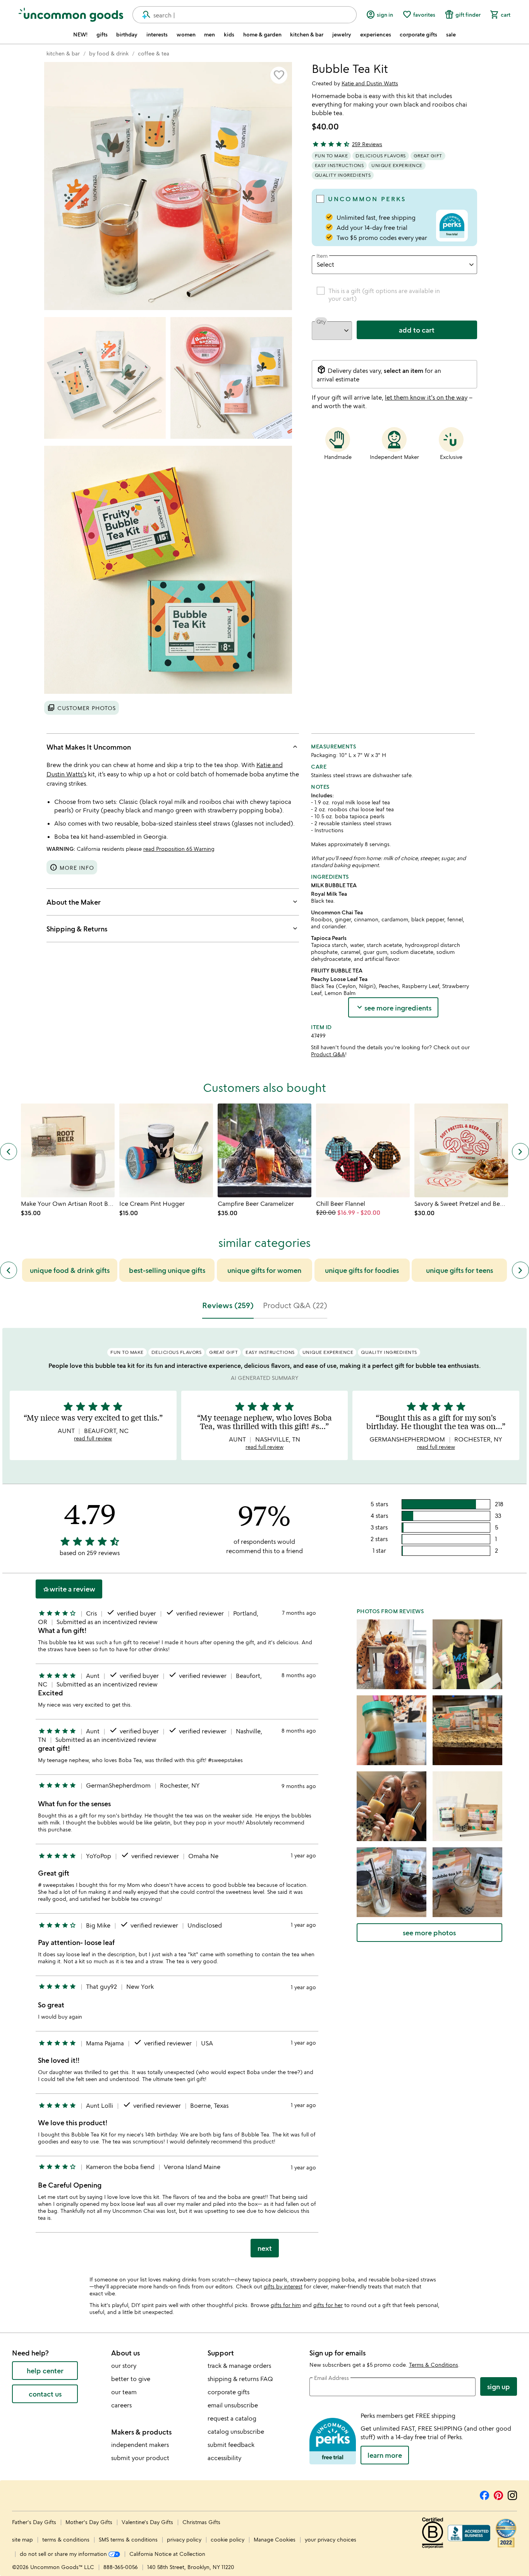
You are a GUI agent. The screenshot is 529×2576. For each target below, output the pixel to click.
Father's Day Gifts (35, 2522)
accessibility (224, 2458)
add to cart (417, 330)
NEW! (80, 34)
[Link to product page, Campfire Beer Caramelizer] (264, 1150)
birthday (127, 34)
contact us (45, 2394)
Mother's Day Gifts (90, 2522)
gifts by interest (283, 2286)
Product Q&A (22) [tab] (295, 1305)
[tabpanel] (264, 1796)
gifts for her (328, 2305)
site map (22, 2539)
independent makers (140, 2445)
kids (229, 34)
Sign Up (499, 2386)
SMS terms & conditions (128, 2539)
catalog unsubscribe (236, 2431)
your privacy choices (331, 2539)
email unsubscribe (233, 2405)
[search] (143, 15)
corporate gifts (418, 34)
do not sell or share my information (64, 2554)
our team (124, 2392)
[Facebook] (484, 2494)
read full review (93, 1438)
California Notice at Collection (167, 2554)
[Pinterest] (498, 2494)
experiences (376, 34)
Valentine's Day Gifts (148, 2522)
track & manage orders (239, 2366)
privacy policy (184, 2539)
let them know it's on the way (426, 397)
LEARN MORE (385, 2455)
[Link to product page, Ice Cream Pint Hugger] (166, 1150)
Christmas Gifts (201, 2522)
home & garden (262, 34)
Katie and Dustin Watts (370, 83)
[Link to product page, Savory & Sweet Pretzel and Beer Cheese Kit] (461, 1150)
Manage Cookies (275, 2539)
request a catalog (232, 2418)
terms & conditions (66, 2539)
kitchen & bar (307, 34)
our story (124, 2366)
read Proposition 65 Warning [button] (179, 849)
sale (451, 34)
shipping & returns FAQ (240, 2379)
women (186, 34)
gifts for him (286, 2305)
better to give (131, 2379)
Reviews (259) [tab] (228, 1305)
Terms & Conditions (434, 2365)
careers (121, 2405)
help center (45, 2371)
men (210, 34)
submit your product (140, 2458)
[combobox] (245, 15)
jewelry (342, 34)
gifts (102, 34)
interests (157, 34)
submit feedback (231, 2445)
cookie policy (228, 2539)
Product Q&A (328, 1054)
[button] (279, 75)
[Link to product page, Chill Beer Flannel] (363, 1150)
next (265, 2248)
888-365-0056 (121, 2567)
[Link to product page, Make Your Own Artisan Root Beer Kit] (68, 1150)
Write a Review (69, 1589)
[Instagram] (512, 2494)
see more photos (429, 1933)
